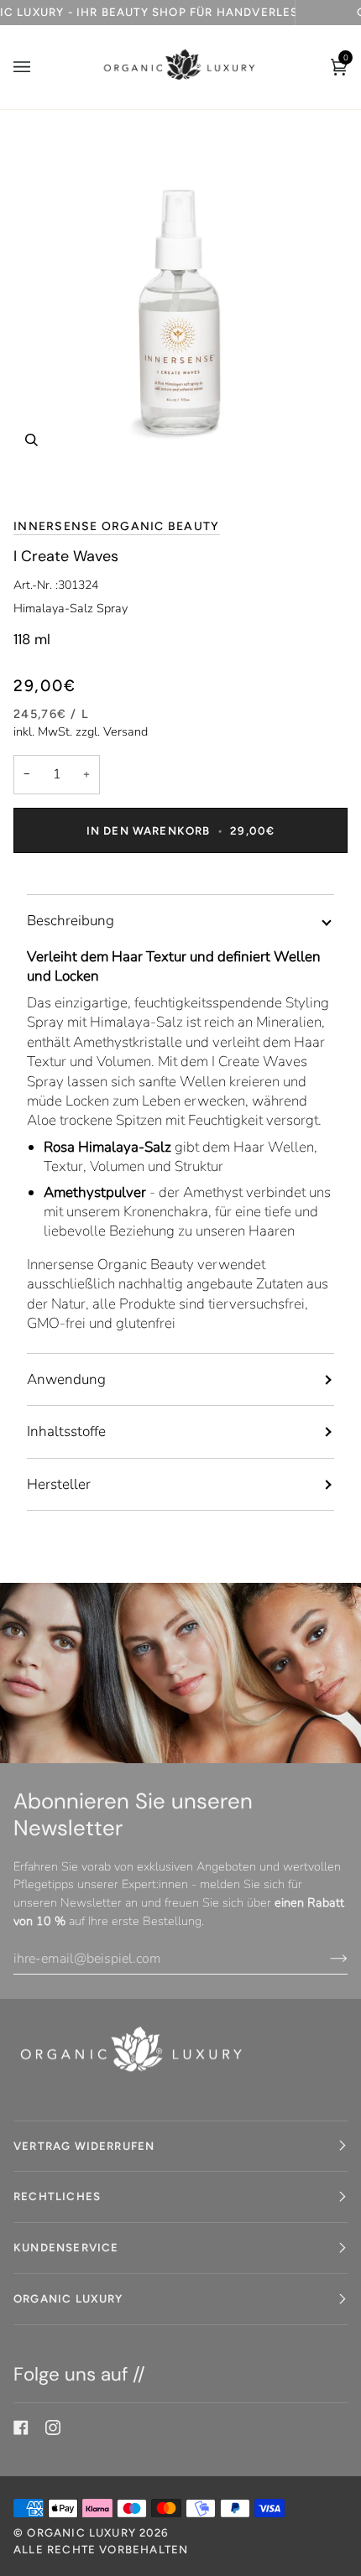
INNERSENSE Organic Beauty (117, 526)
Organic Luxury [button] (68, 2298)
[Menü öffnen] (39, 67)
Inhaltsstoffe (66, 1431)
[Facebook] (21, 2428)
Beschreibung (71, 921)
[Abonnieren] (325, 1959)
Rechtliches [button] (57, 2196)
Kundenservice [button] (66, 2247)
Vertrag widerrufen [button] (84, 2146)
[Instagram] (53, 2428)
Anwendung (66, 1379)
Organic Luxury (83, 2532)
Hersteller (59, 1484)
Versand (126, 731)
